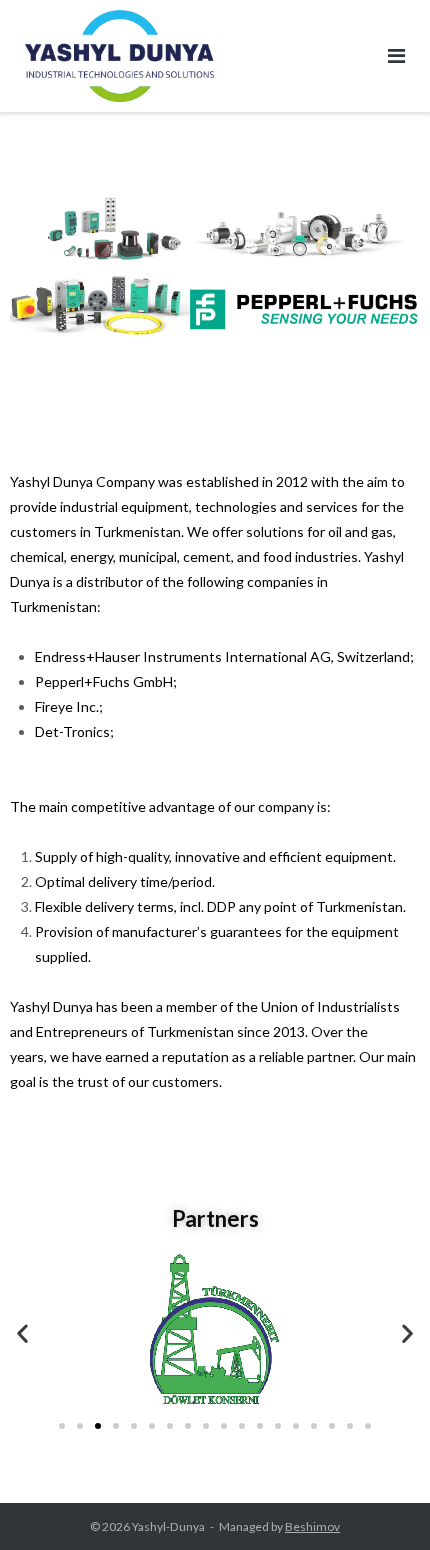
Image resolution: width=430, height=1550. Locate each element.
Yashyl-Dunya (168, 1526)
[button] (22, 1332)
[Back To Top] (380, 1502)
